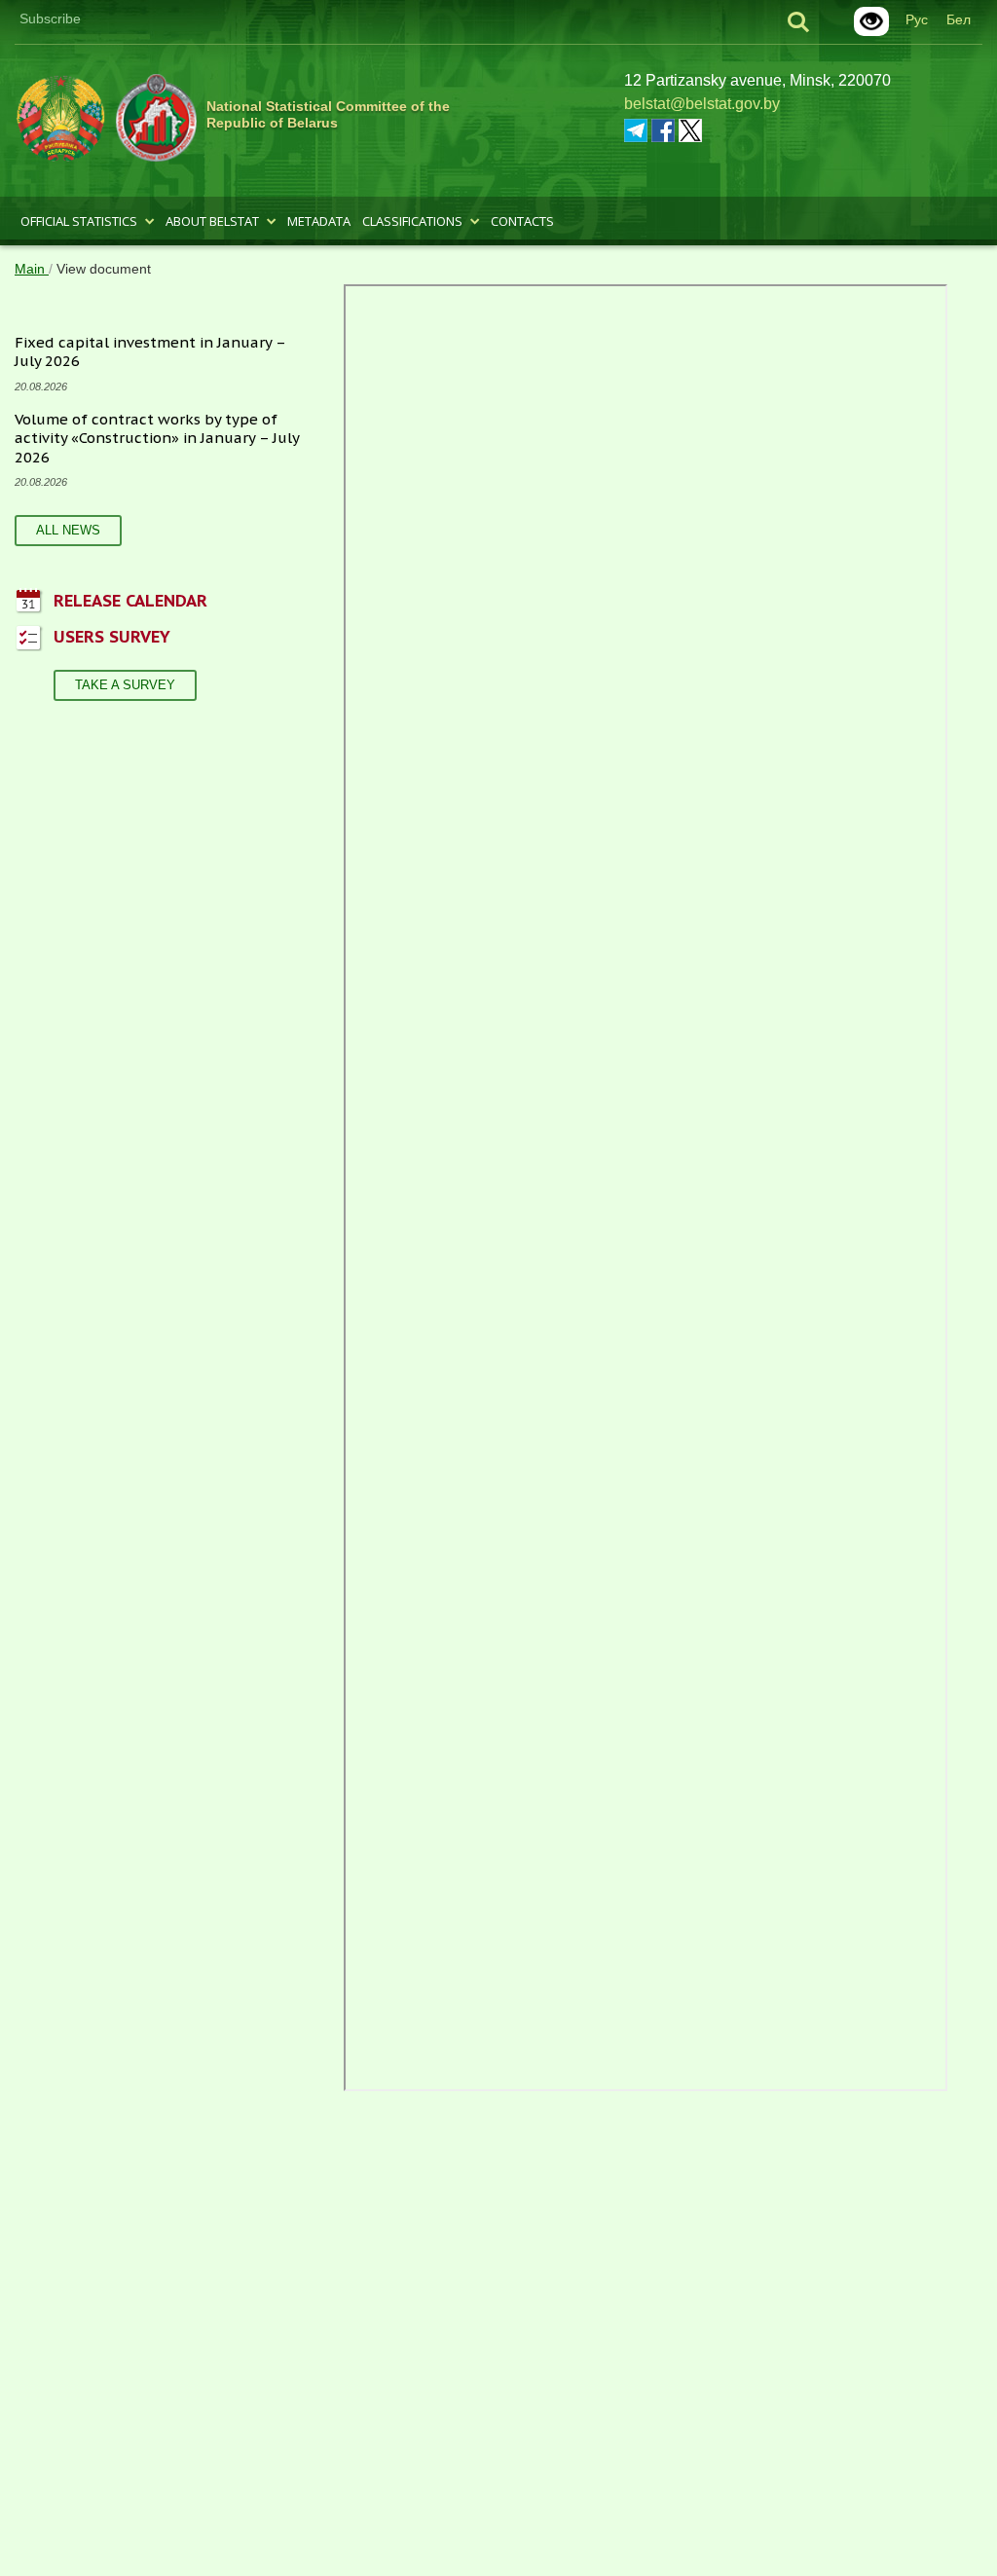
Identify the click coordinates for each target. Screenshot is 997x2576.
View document (104, 269)
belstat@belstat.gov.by (702, 104)
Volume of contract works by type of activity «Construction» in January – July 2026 (157, 438)
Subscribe (50, 18)
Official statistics (79, 221)
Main (32, 269)
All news (68, 530)
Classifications (412, 221)
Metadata (319, 221)
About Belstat (212, 221)
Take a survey (125, 685)
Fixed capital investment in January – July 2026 (150, 352)
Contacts (522, 221)
